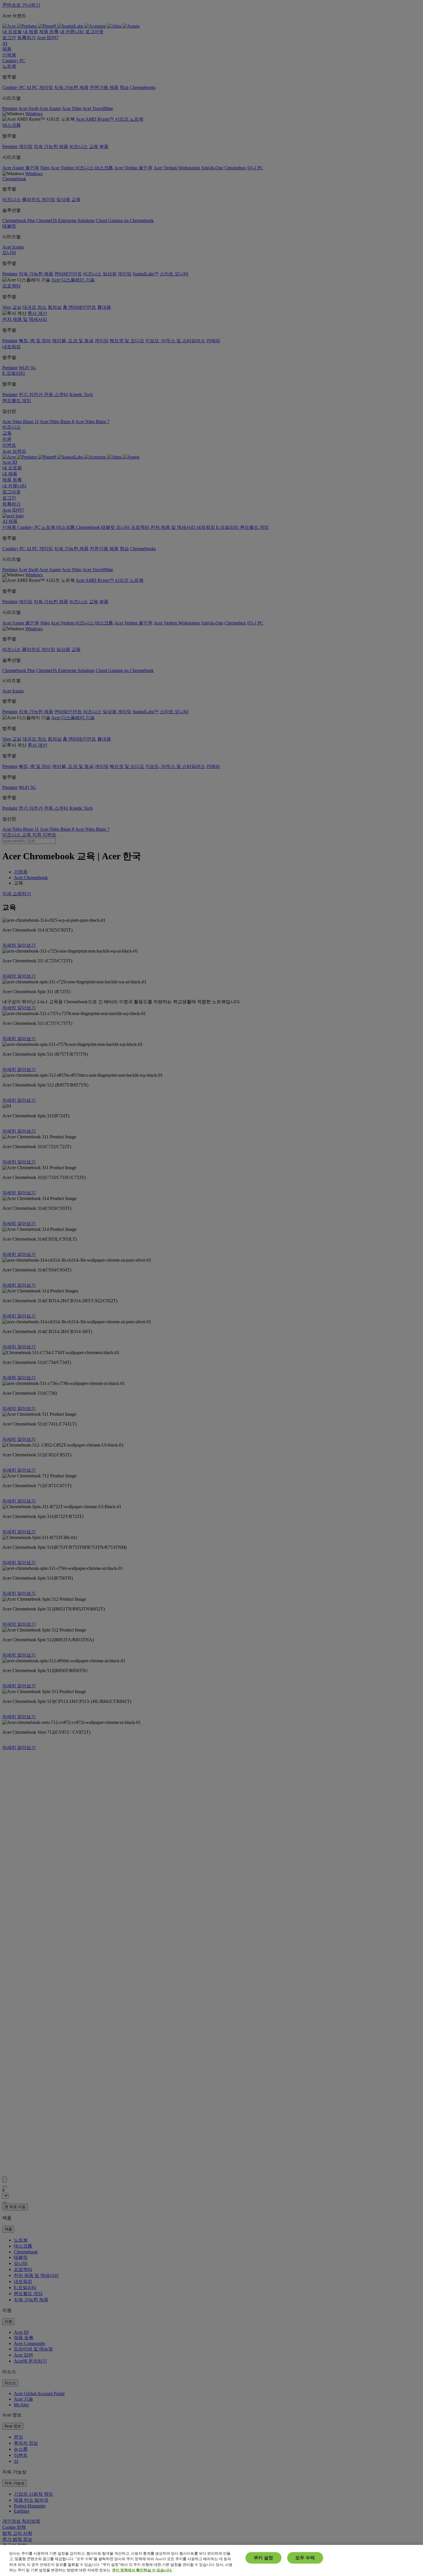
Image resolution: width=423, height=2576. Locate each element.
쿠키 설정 (263, 2558)
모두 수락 (305, 2558)
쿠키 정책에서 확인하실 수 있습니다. (142, 2570)
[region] (211, 2560)
